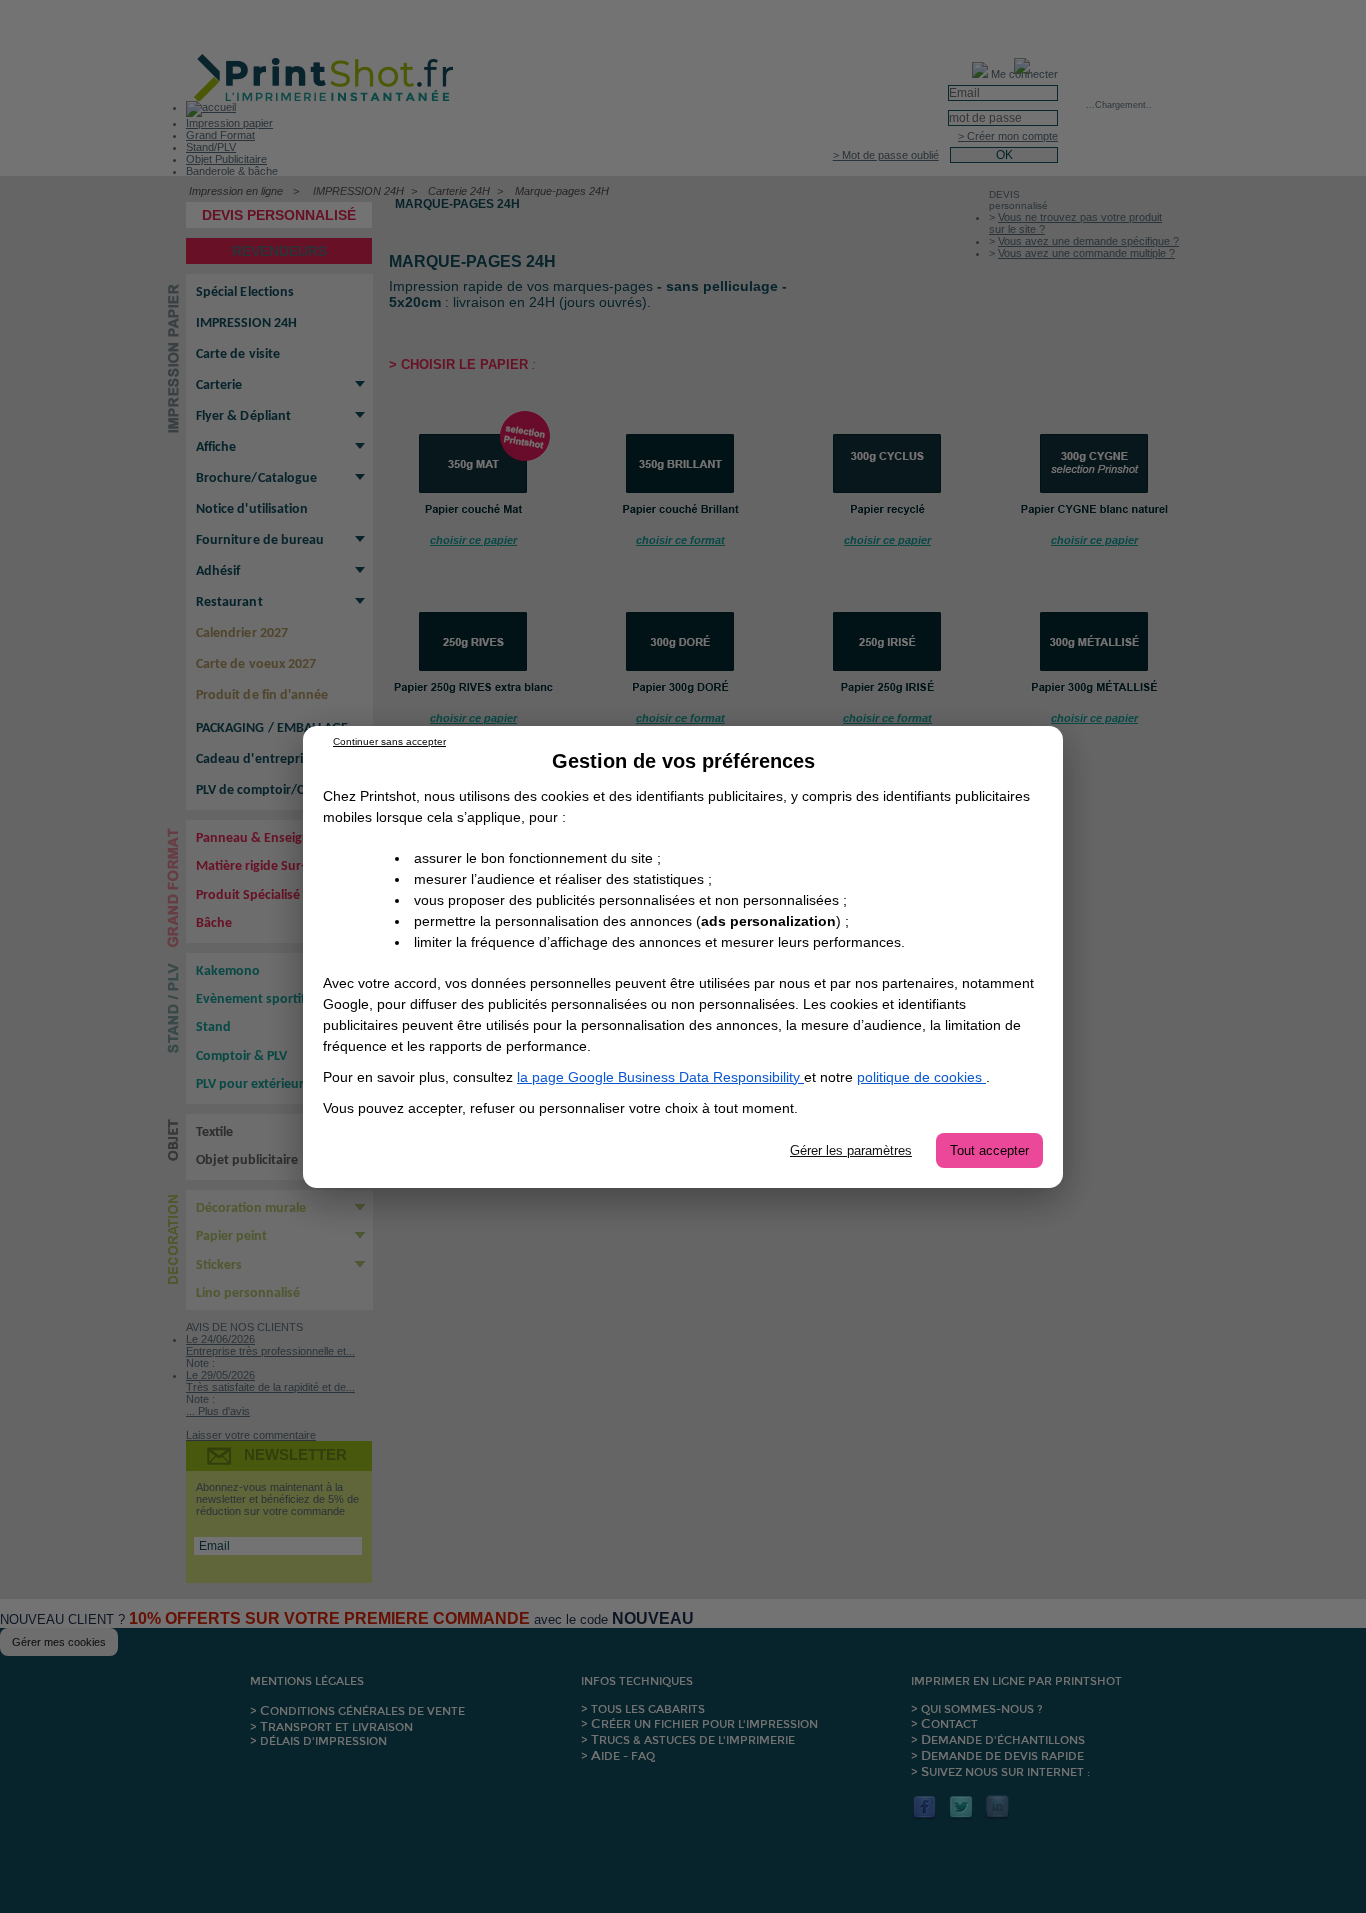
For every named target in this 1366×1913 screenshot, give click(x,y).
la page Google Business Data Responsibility (660, 1077)
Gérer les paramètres (851, 1150)
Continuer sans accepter (389, 741)
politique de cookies (921, 1077)
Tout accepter (989, 1150)
